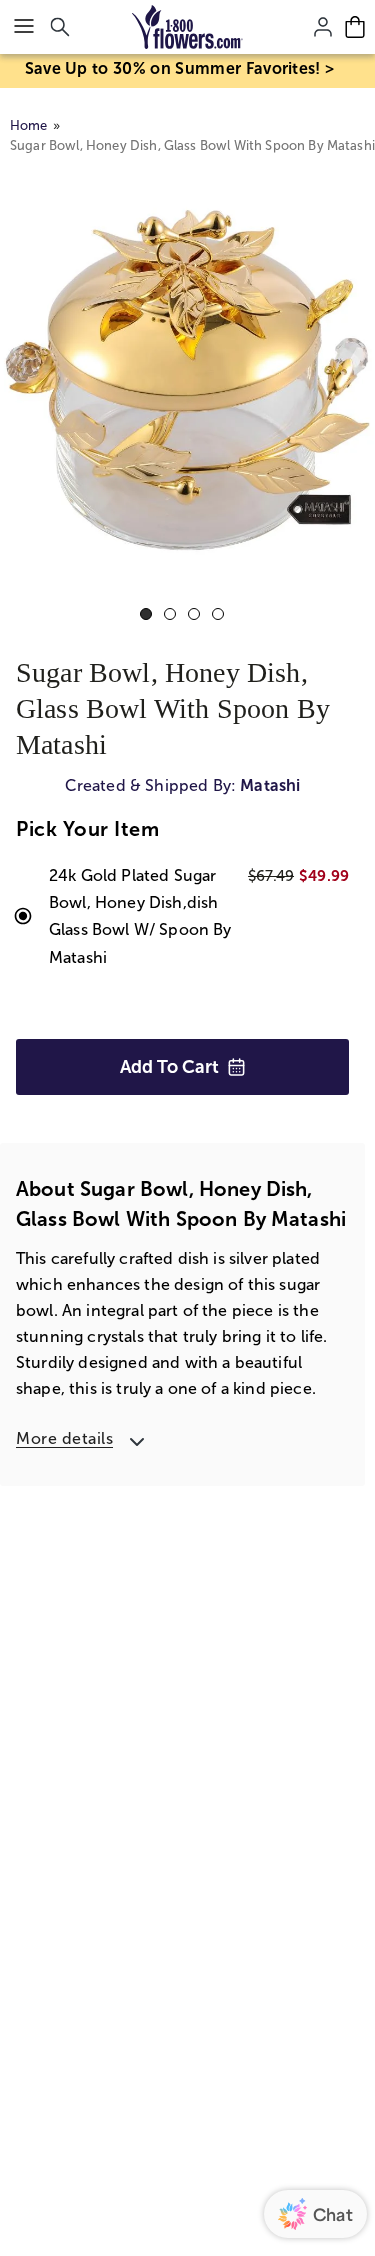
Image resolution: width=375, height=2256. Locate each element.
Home (29, 125)
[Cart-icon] (355, 27)
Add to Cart (169, 1067)
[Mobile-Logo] (187, 27)
